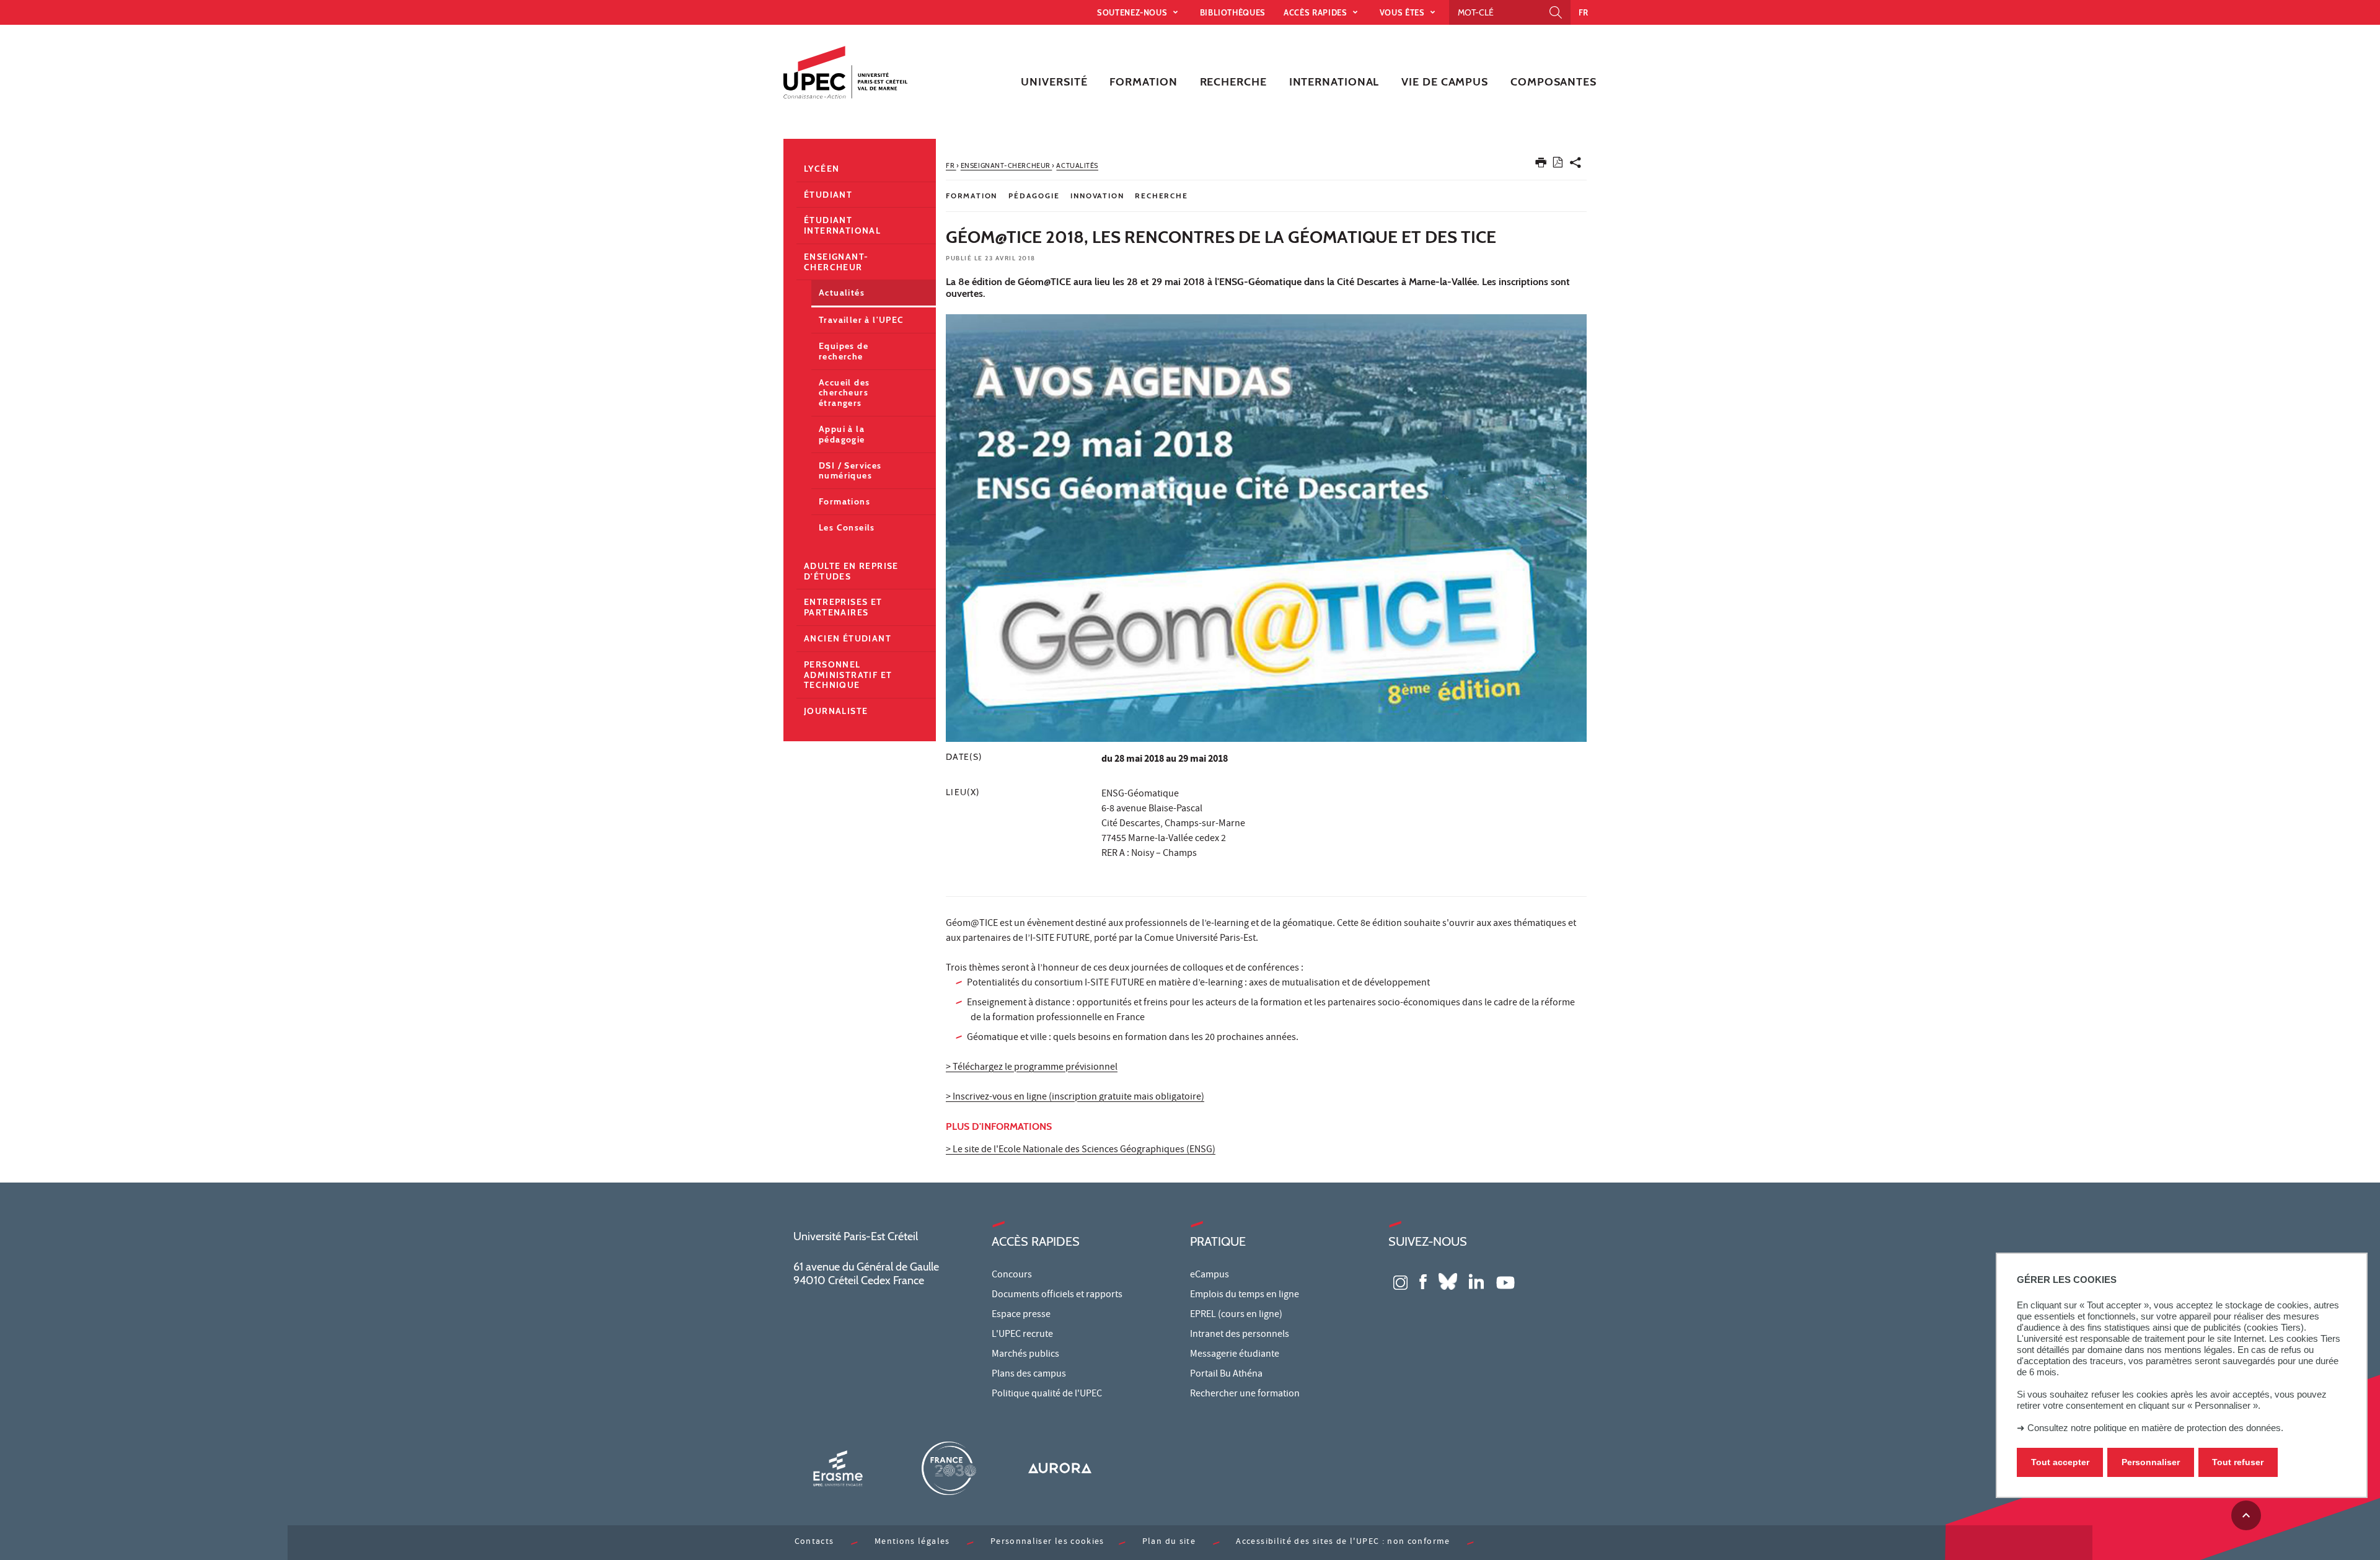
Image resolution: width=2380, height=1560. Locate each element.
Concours (1012, 1276)
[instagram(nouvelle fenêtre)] (1400, 1281)
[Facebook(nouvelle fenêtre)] (1423, 1281)
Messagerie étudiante (1235, 1355)
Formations (844, 501)
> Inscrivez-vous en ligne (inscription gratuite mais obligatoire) (1075, 1098)
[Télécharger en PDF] (1558, 165)
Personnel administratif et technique (848, 675)
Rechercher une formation (1245, 1395)
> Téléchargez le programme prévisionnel (1032, 1068)
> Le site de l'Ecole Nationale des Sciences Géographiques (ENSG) (1081, 1150)
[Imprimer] (1541, 165)
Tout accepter (2060, 1462)
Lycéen (822, 169)
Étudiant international (842, 225)
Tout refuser (2238, 1462)
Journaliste (836, 711)
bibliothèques (1233, 12)
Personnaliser (2151, 1462)
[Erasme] (838, 1468)
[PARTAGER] (1576, 165)
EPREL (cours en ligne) (1236, 1315)
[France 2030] (949, 1468)
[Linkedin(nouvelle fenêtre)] (1476, 1281)
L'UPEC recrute (1022, 1335)
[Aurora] (1060, 1468)
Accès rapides (1316, 12)
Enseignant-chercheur (836, 262)
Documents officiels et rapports (1057, 1295)
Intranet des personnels (1240, 1335)
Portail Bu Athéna (1226, 1375)
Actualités (842, 293)
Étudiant (828, 195)
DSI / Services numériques (850, 471)
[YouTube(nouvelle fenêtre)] (1505, 1281)
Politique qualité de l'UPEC (1047, 1395)
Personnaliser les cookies (1047, 1542)
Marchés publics (1025, 1355)
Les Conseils (847, 527)
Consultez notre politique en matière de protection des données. (2155, 1428)
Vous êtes (1404, 12)
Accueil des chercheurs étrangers (844, 393)
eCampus (1210, 1276)
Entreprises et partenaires (843, 607)
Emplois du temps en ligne (1245, 1295)
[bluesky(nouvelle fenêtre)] (1448, 1281)
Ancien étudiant (848, 638)
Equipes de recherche (844, 351)
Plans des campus (1029, 1375)
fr (1584, 12)
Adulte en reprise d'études (851, 571)
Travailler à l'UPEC (862, 320)
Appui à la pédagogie (842, 434)
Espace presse (1021, 1315)
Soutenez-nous (1133, 12)
